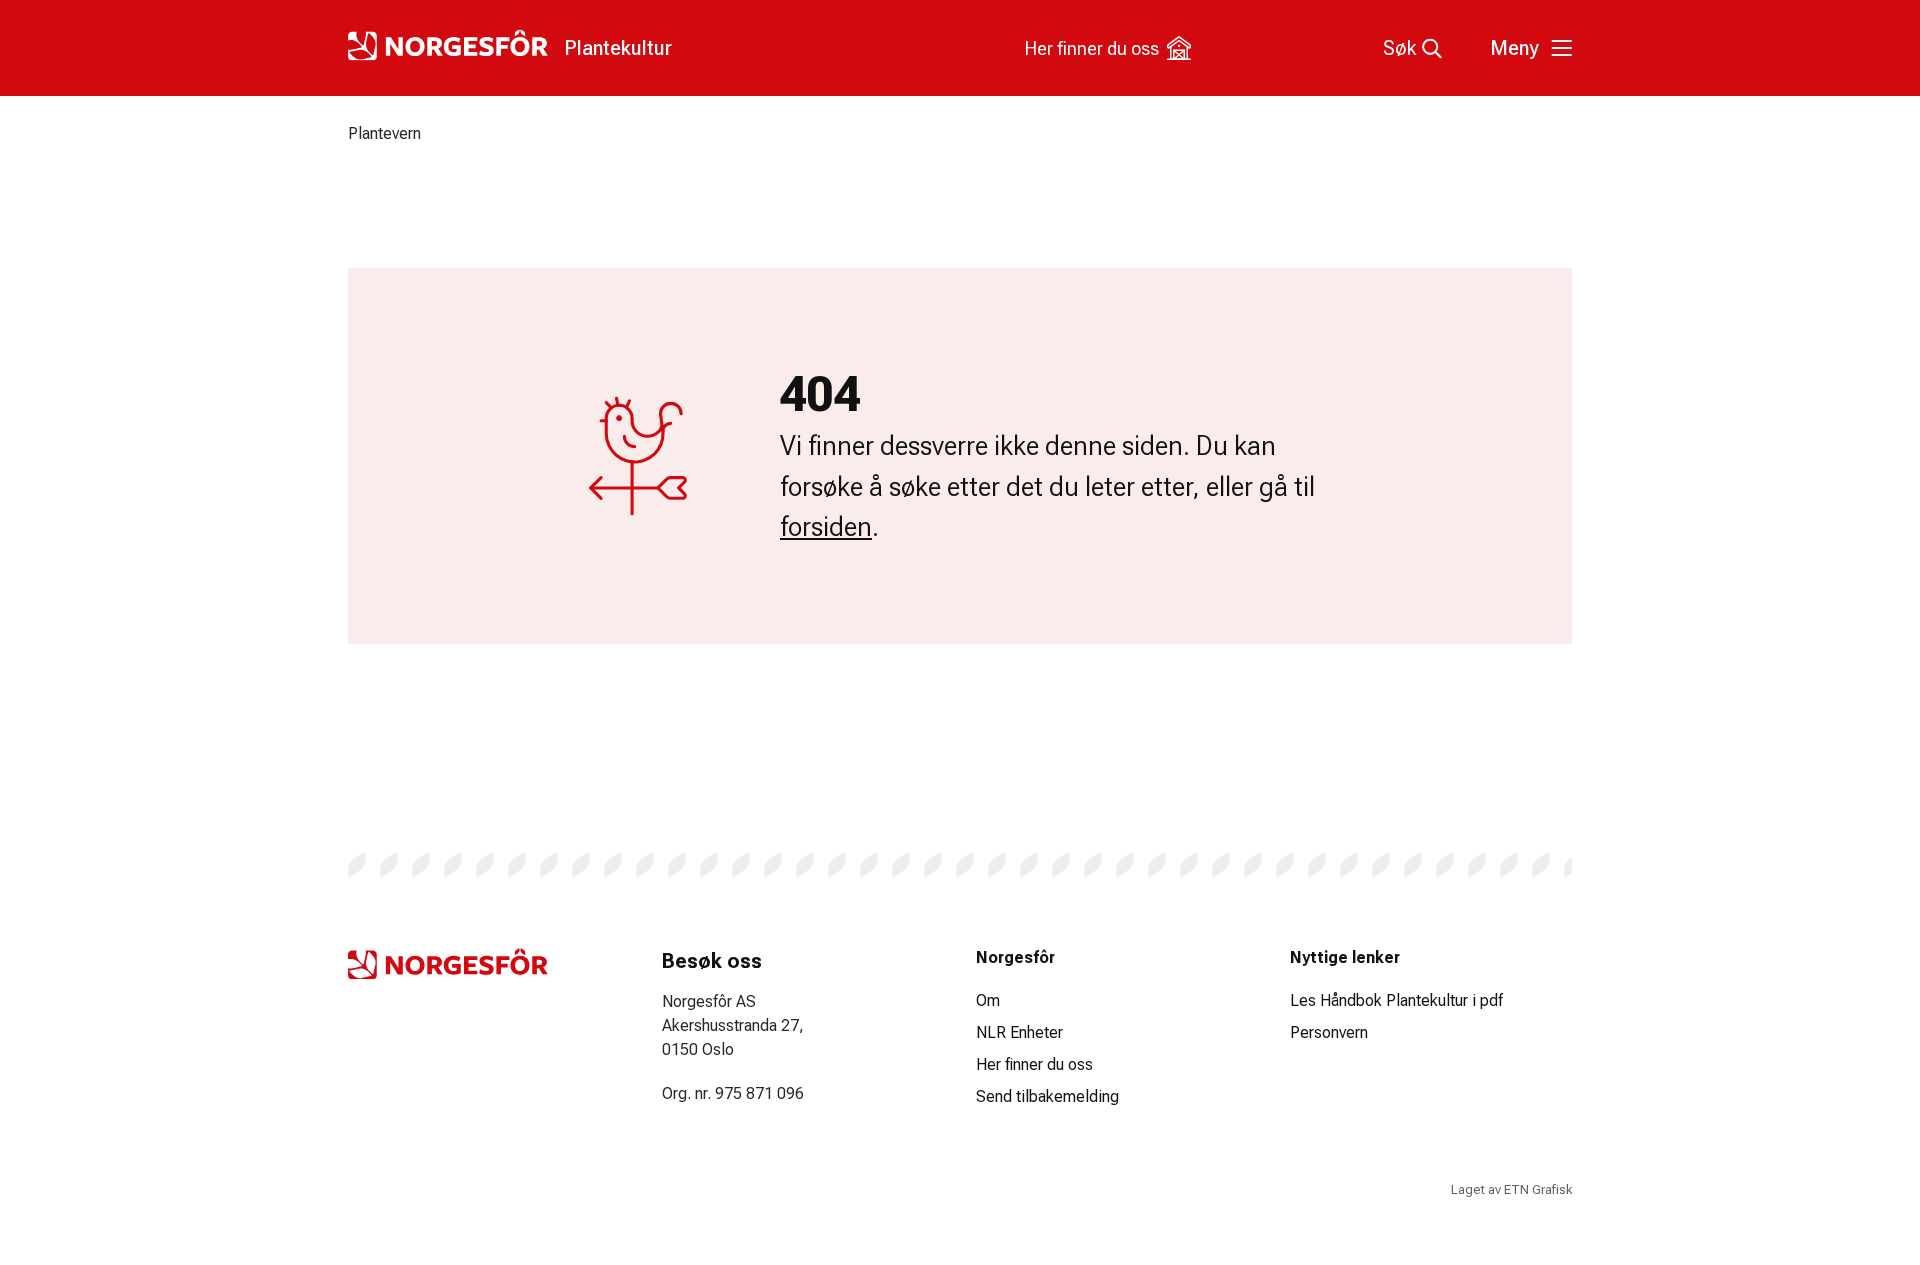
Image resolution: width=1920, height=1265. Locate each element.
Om (988, 1000)
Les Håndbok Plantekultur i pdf (1396, 1000)
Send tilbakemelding (1047, 1096)
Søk (1399, 48)
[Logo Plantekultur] (448, 964)
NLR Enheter (1019, 1032)
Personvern (1329, 1032)
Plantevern (384, 133)
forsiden (826, 527)
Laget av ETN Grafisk (1511, 1189)
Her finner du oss (1092, 48)
